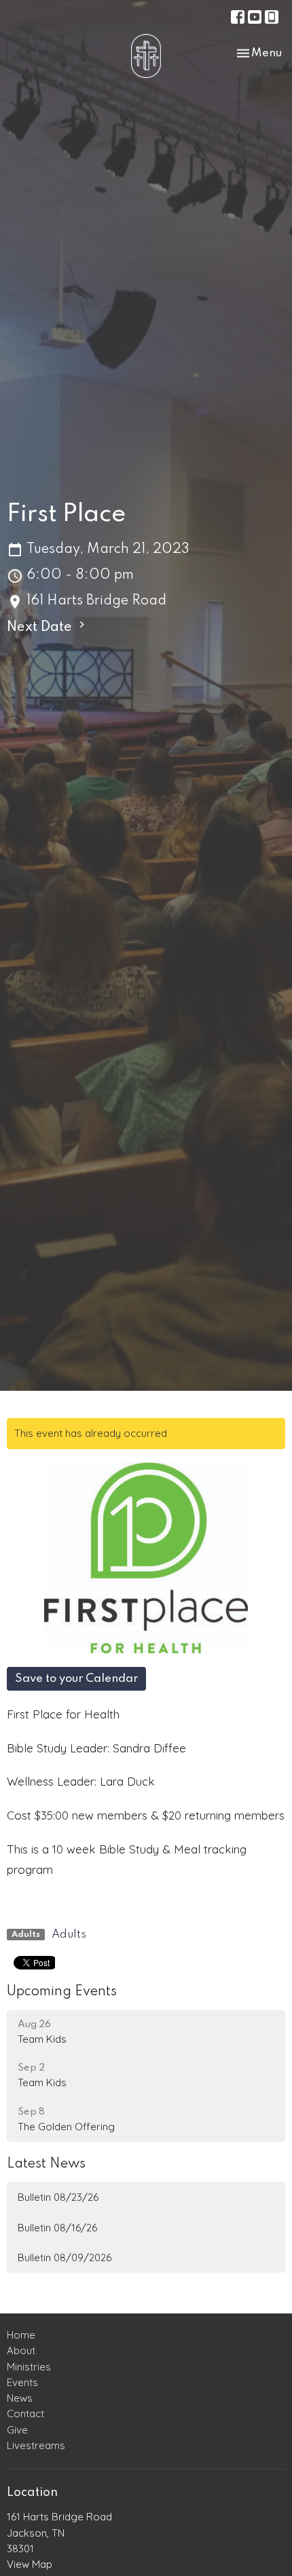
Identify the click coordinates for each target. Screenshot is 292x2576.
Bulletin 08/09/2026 (65, 2257)
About (21, 2350)
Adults (69, 1935)
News (20, 2398)
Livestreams (36, 2445)
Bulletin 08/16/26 (57, 2228)
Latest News (46, 2164)
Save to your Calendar (76, 1679)
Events (22, 2382)
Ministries (29, 2367)
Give (17, 2430)
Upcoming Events (62, 1992)
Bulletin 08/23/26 (58, 2197)
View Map (30, 2564)
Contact (25, 2414)
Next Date (41, 628)
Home (21, 2335)
